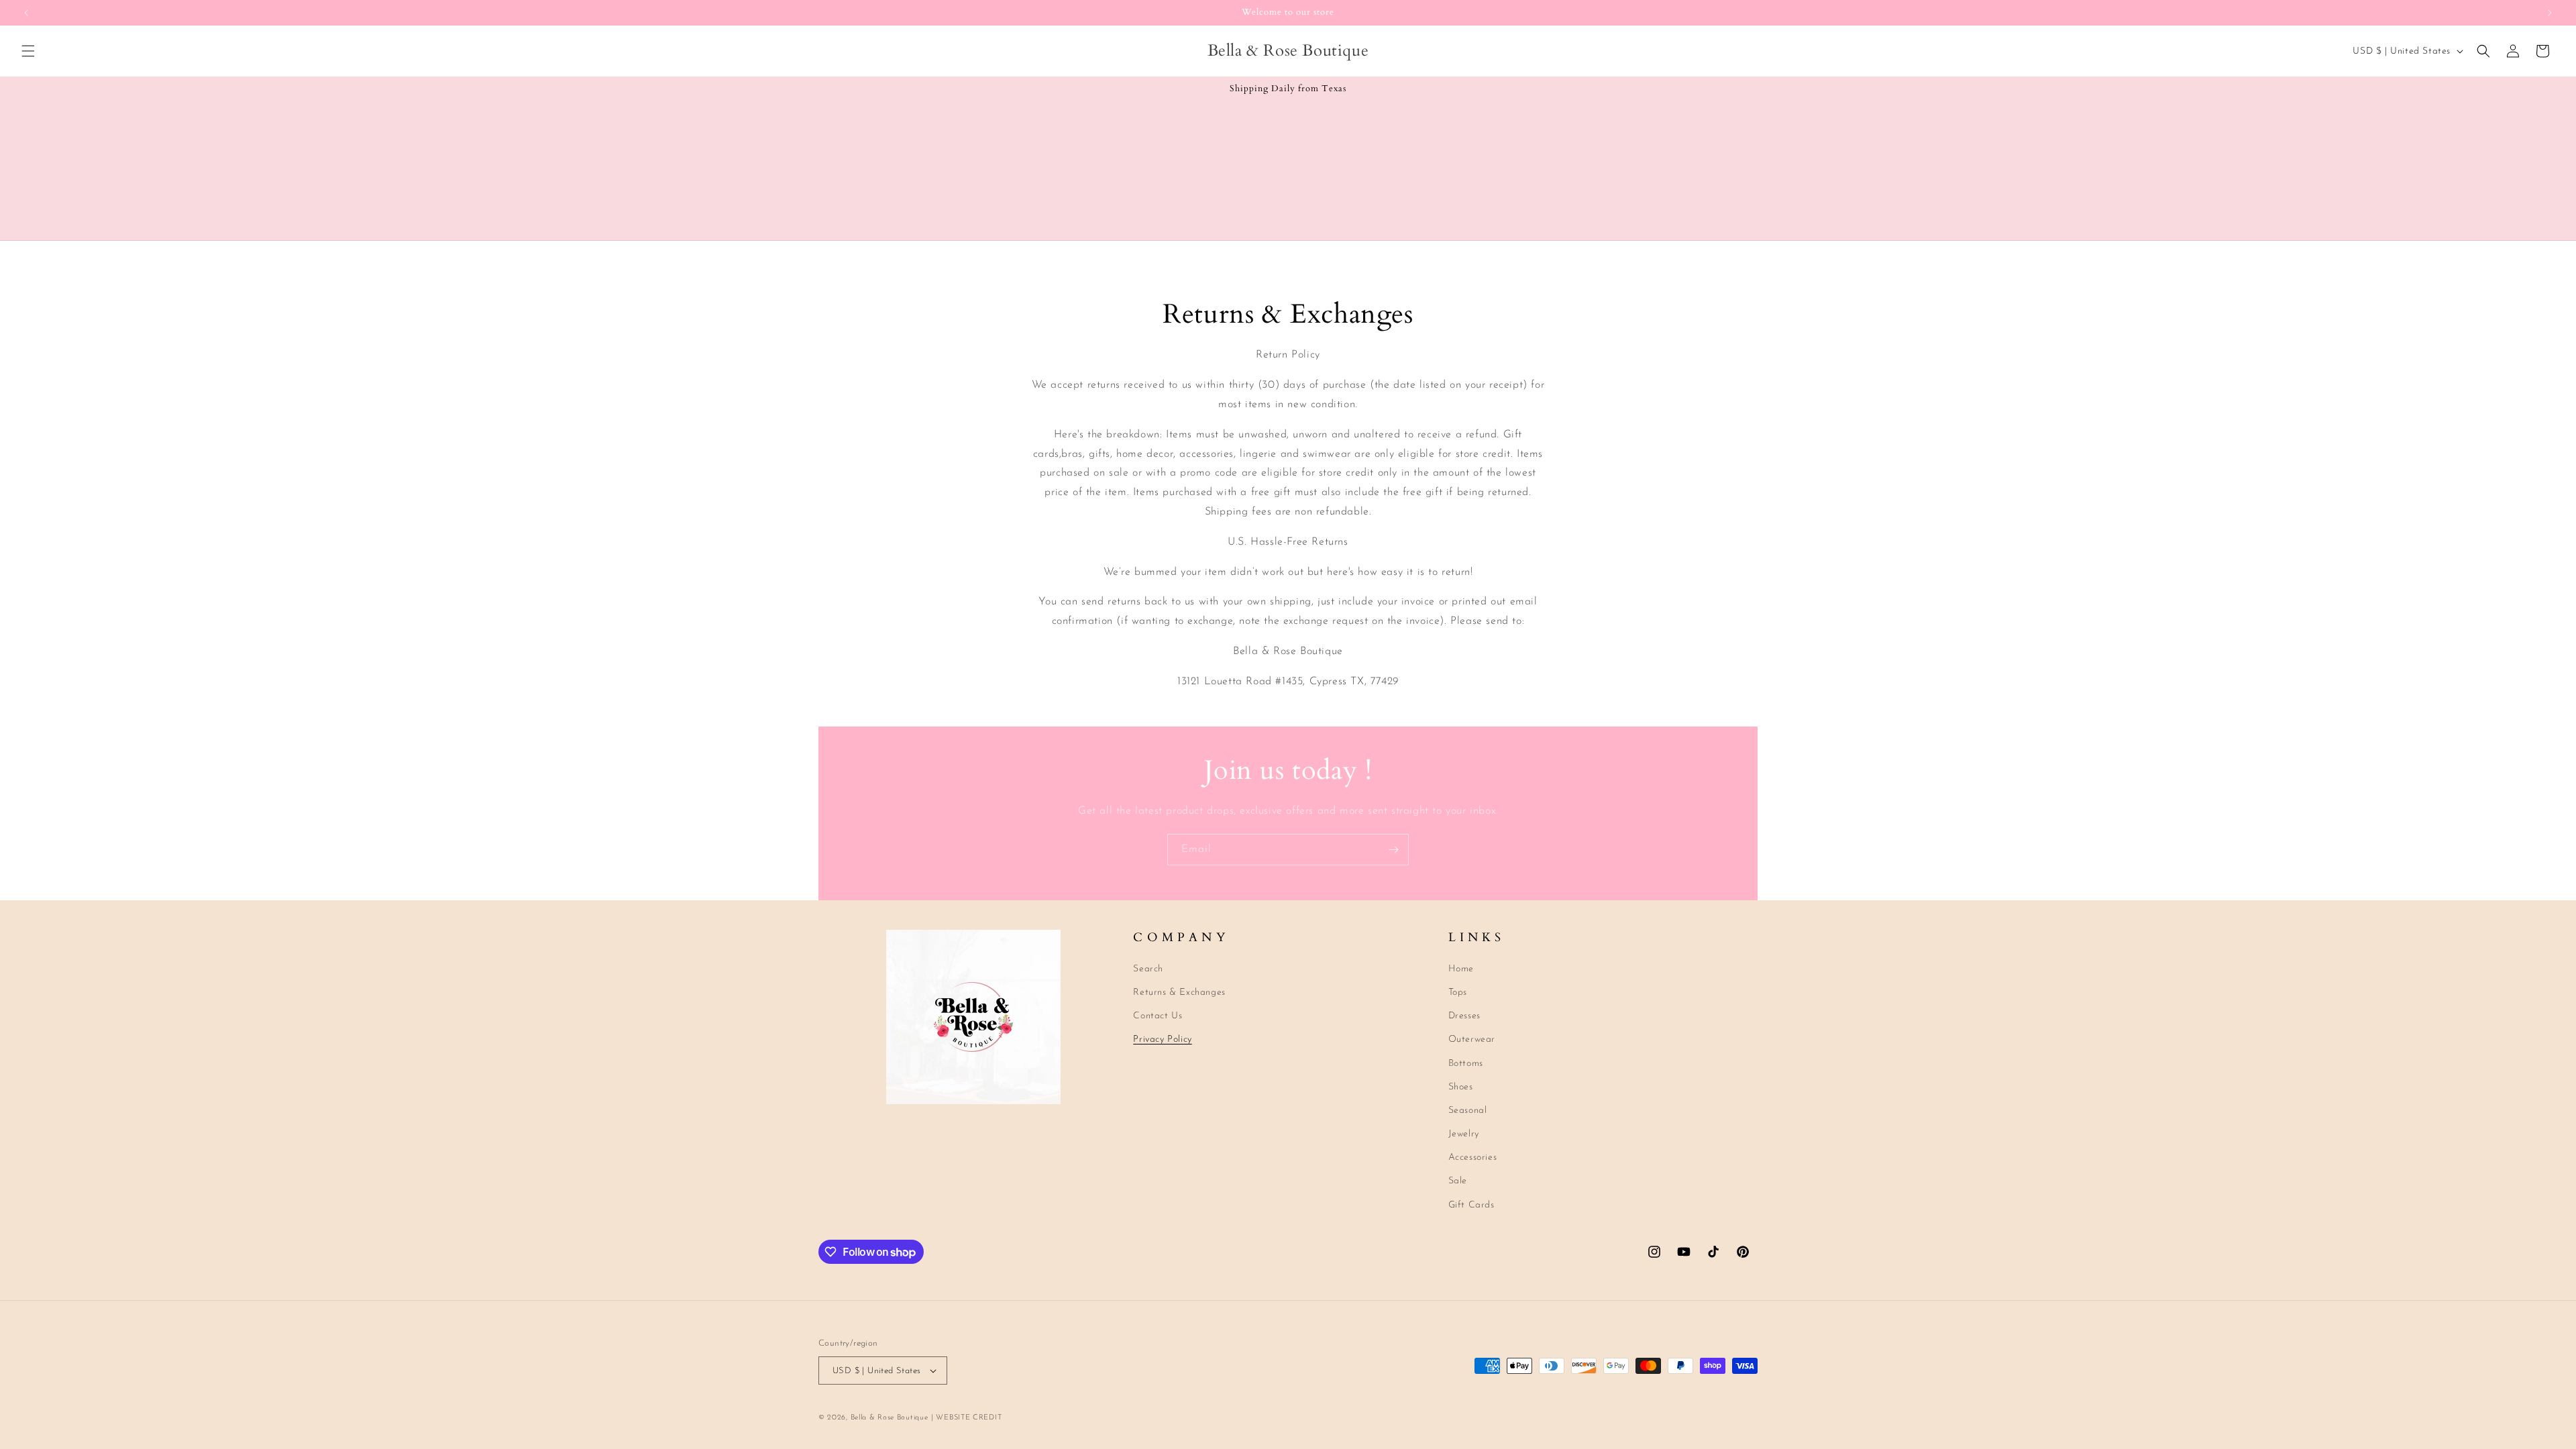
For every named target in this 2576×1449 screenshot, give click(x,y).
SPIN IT (1447, 802)
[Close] (1513, 561)
